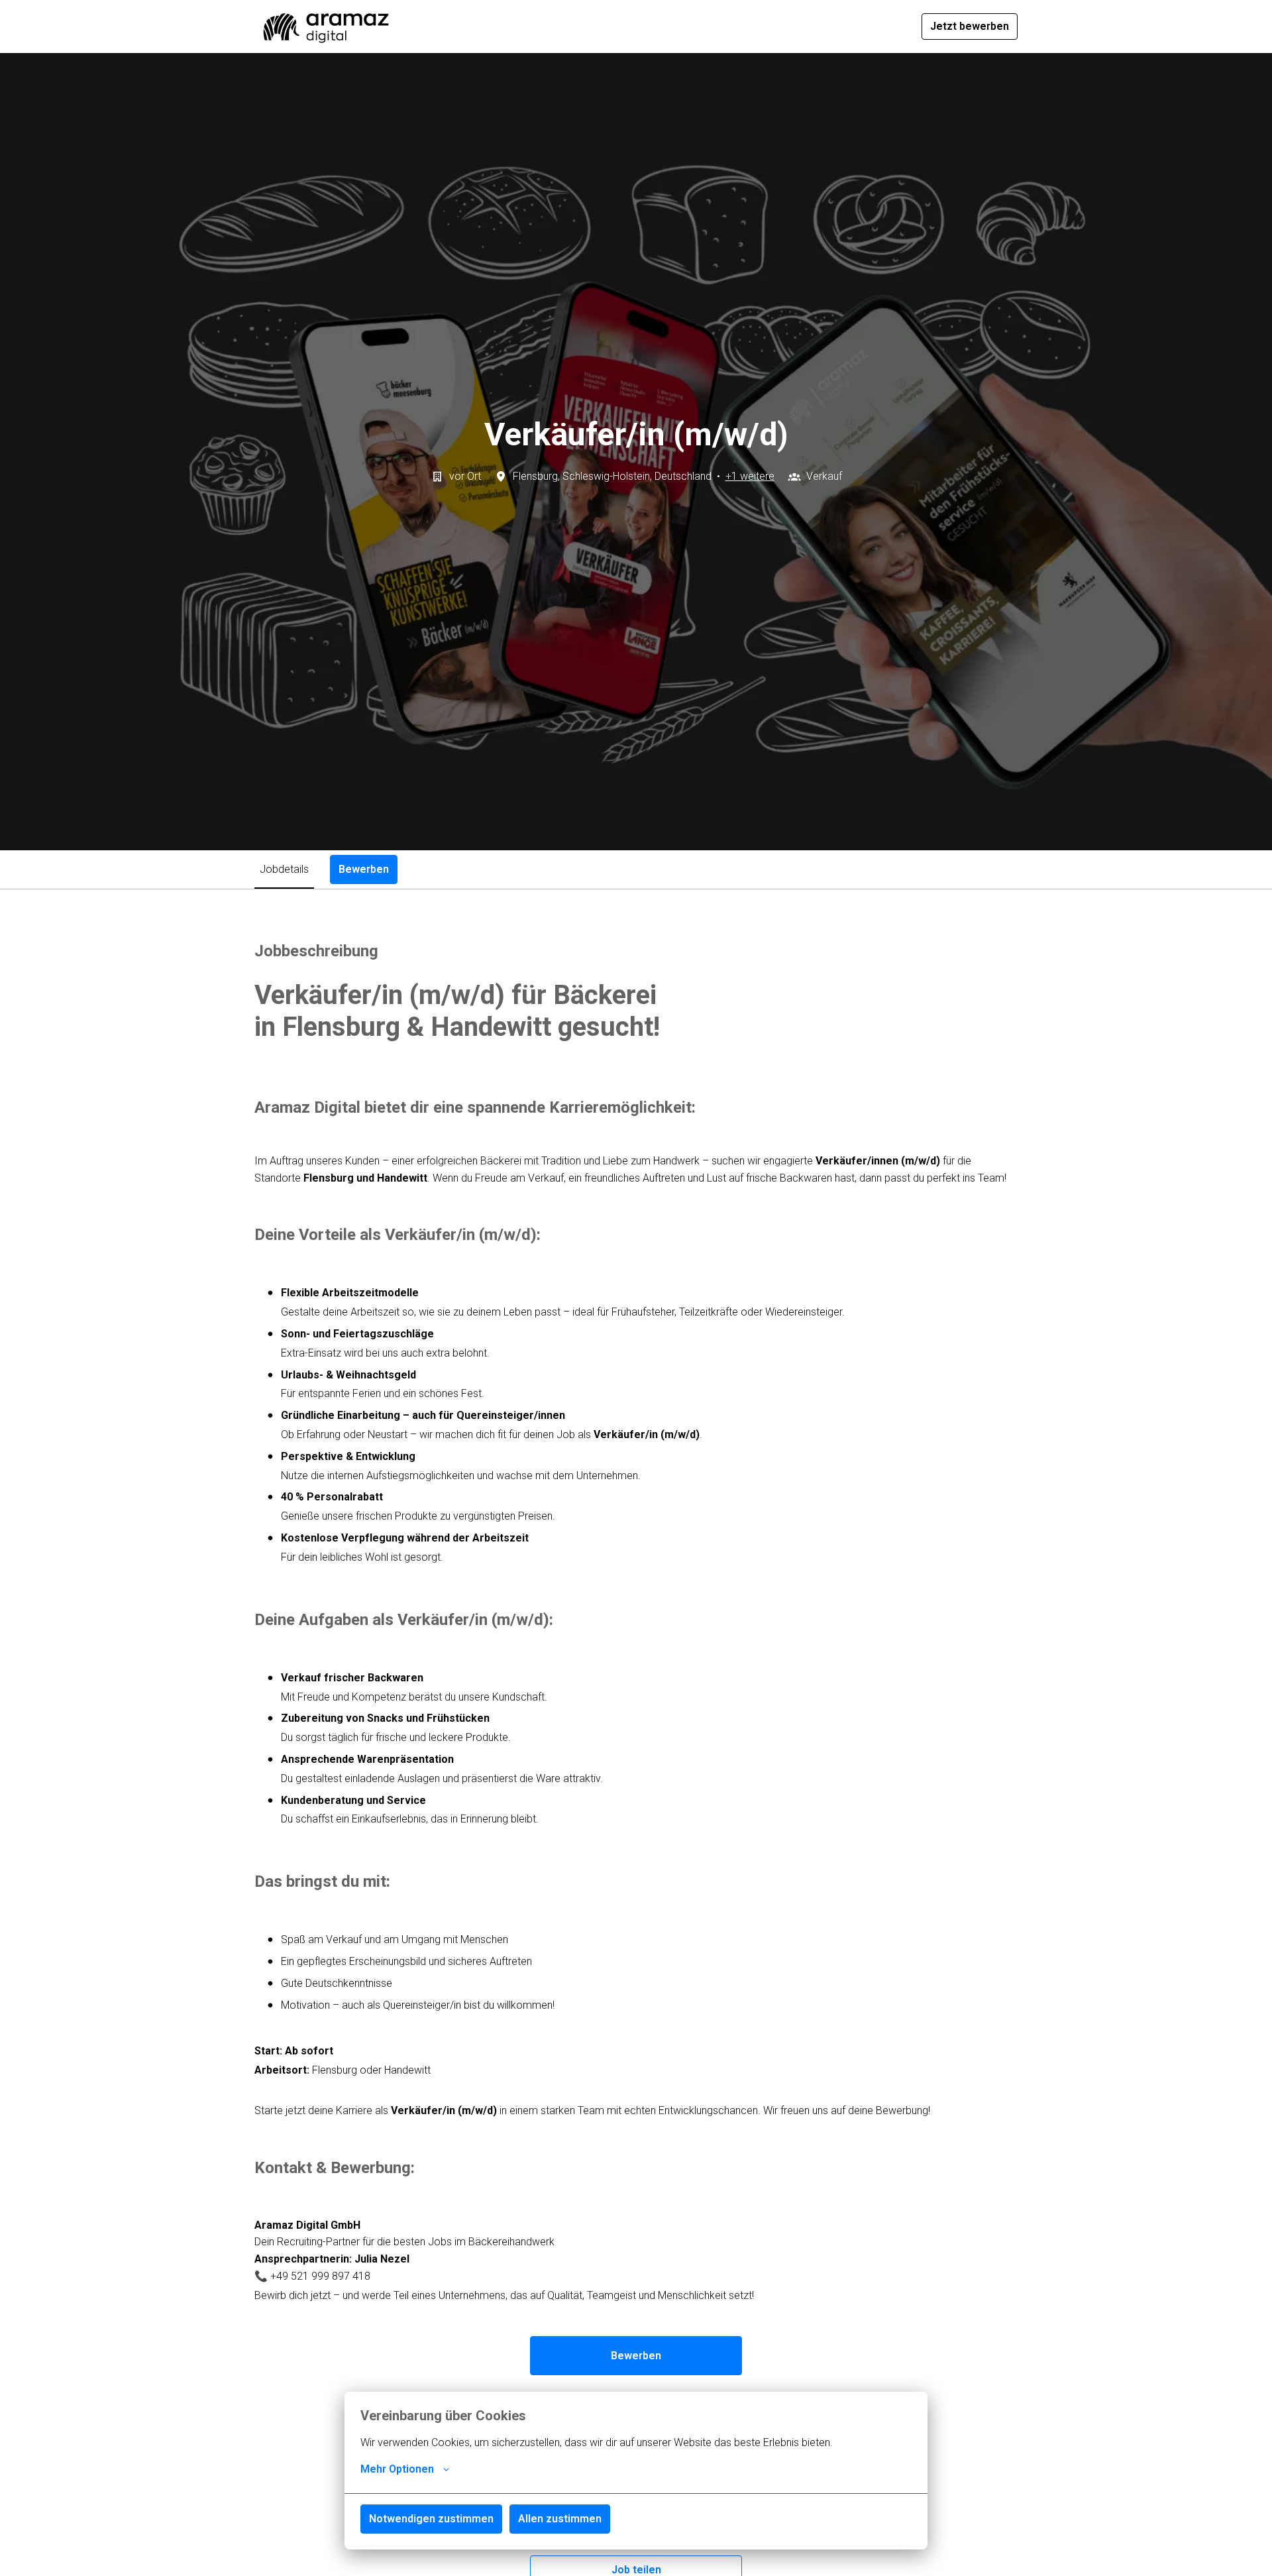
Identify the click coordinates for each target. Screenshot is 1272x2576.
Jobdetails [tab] (284, 869)
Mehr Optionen (397, 2469)
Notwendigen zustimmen (431, 2519)
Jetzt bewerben (970, 26)
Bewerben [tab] (364, 869)
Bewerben (636, 2356)
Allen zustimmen (560, 2519)
